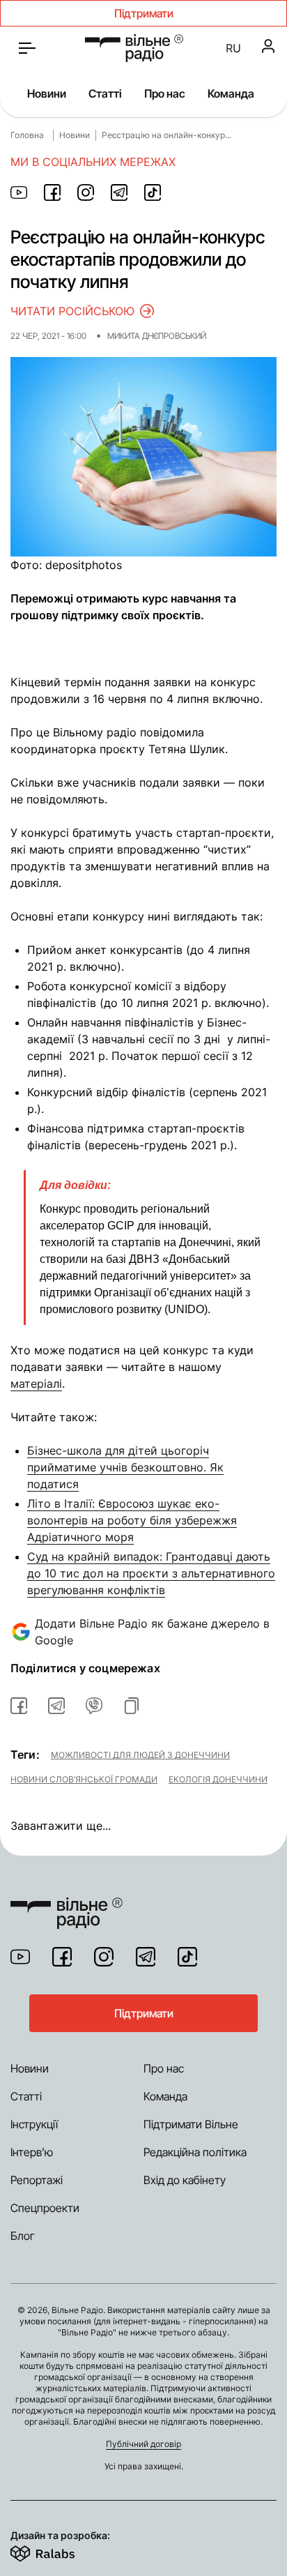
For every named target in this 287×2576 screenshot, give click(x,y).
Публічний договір (143, 2444)
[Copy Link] (132, 1706)
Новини (47, 93)
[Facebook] (62, 1957)
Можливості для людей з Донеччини (140, 1755)
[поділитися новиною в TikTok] (153, 192)
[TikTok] (187, 1957)
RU (233, 48)
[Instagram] (104, 1957)
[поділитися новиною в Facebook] (52, 192)
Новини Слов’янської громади (84, 1779)
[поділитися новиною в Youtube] (19, 192)
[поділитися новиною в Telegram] (119, 192)
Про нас (165, 93)
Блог (23, 2236)
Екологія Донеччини (218, 1779)
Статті (105, 93)
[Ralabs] (60, 2551)
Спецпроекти (45, 2208)
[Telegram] (146, 1957)
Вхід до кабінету (185, 2180)
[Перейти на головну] (134, 48)
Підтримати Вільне (191, 2124)
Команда (231, 93)
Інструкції (34, 2124)
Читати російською (72, 311)
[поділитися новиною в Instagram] (86, 192)
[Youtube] (20, 1957)
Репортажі (37, 2180)
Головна (27, 135)
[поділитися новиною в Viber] (94, 1706)
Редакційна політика (195, 2152)
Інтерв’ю (32, 2152)
